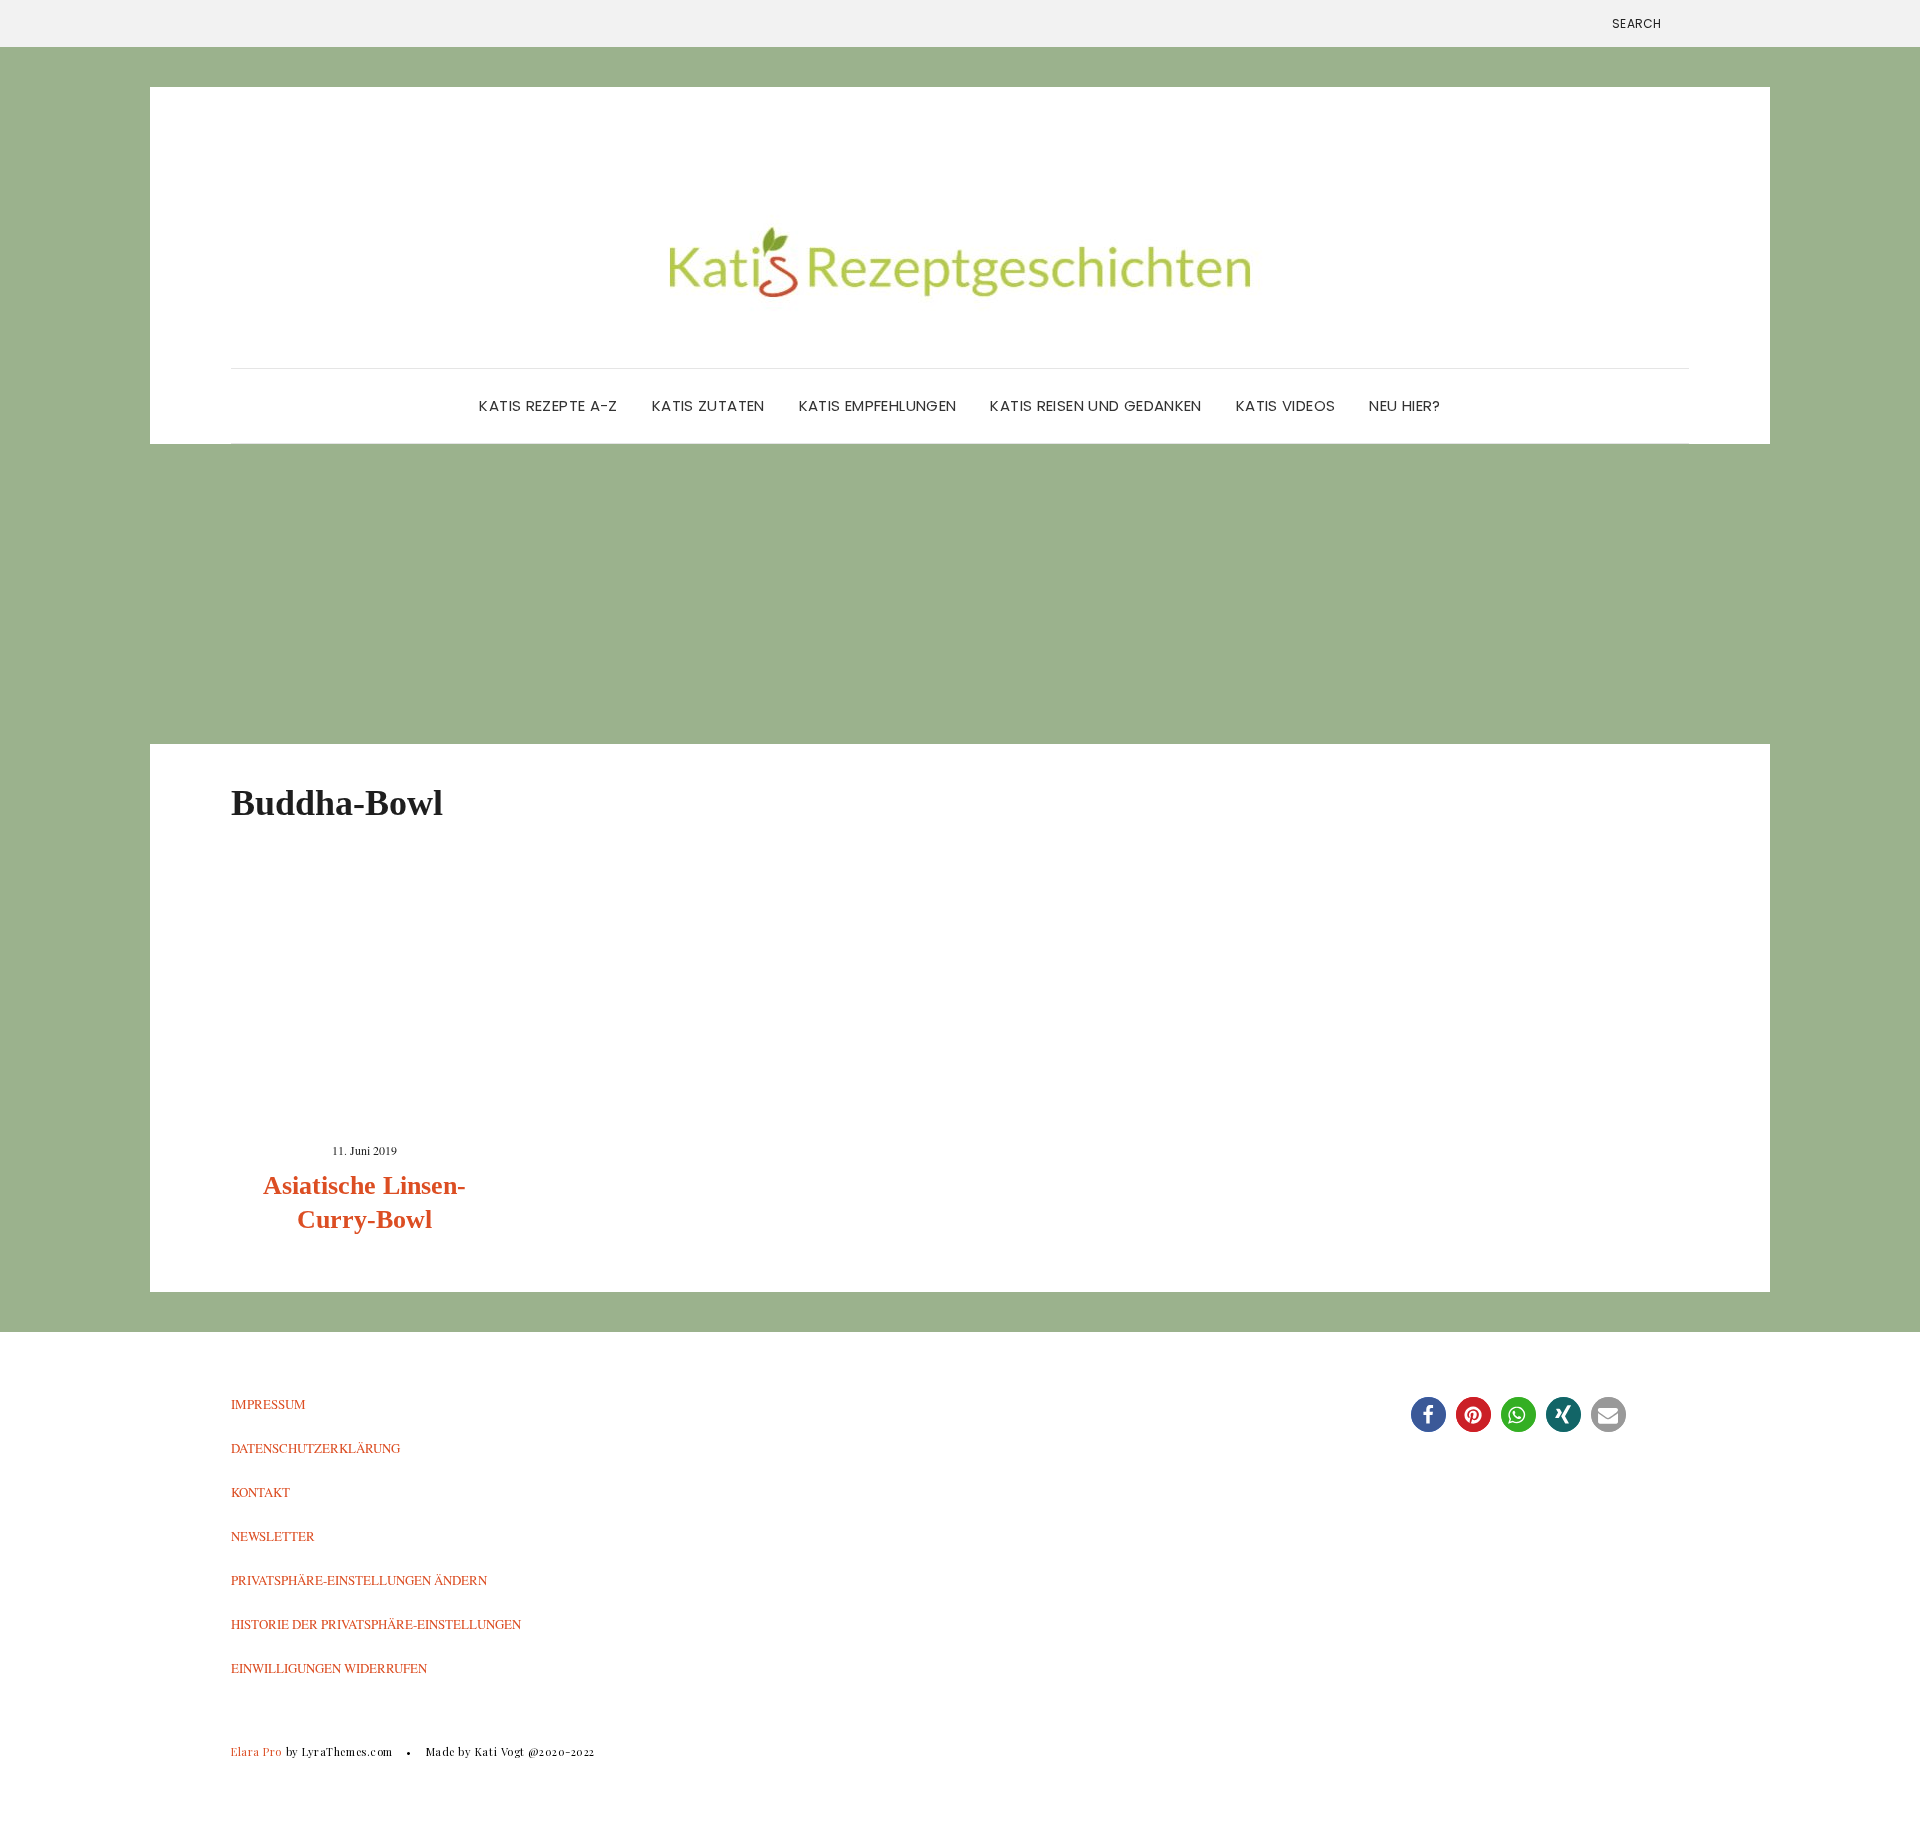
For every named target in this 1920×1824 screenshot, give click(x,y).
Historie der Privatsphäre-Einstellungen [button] (376, 1624)
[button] (1428, 1414)
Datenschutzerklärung (315, 1448)
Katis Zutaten (708, 405)
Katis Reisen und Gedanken (1095, 405)
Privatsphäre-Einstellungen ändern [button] (359, 1580)
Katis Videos (1286, 405)
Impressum (268, 1404)
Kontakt (260, 1492)
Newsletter (273, 1536)
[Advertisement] (960, 594)
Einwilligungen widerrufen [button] (329, 1668)
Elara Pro (256, 1751)
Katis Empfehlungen (878, 405)
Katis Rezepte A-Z (548, 405)
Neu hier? (1404, 405)
